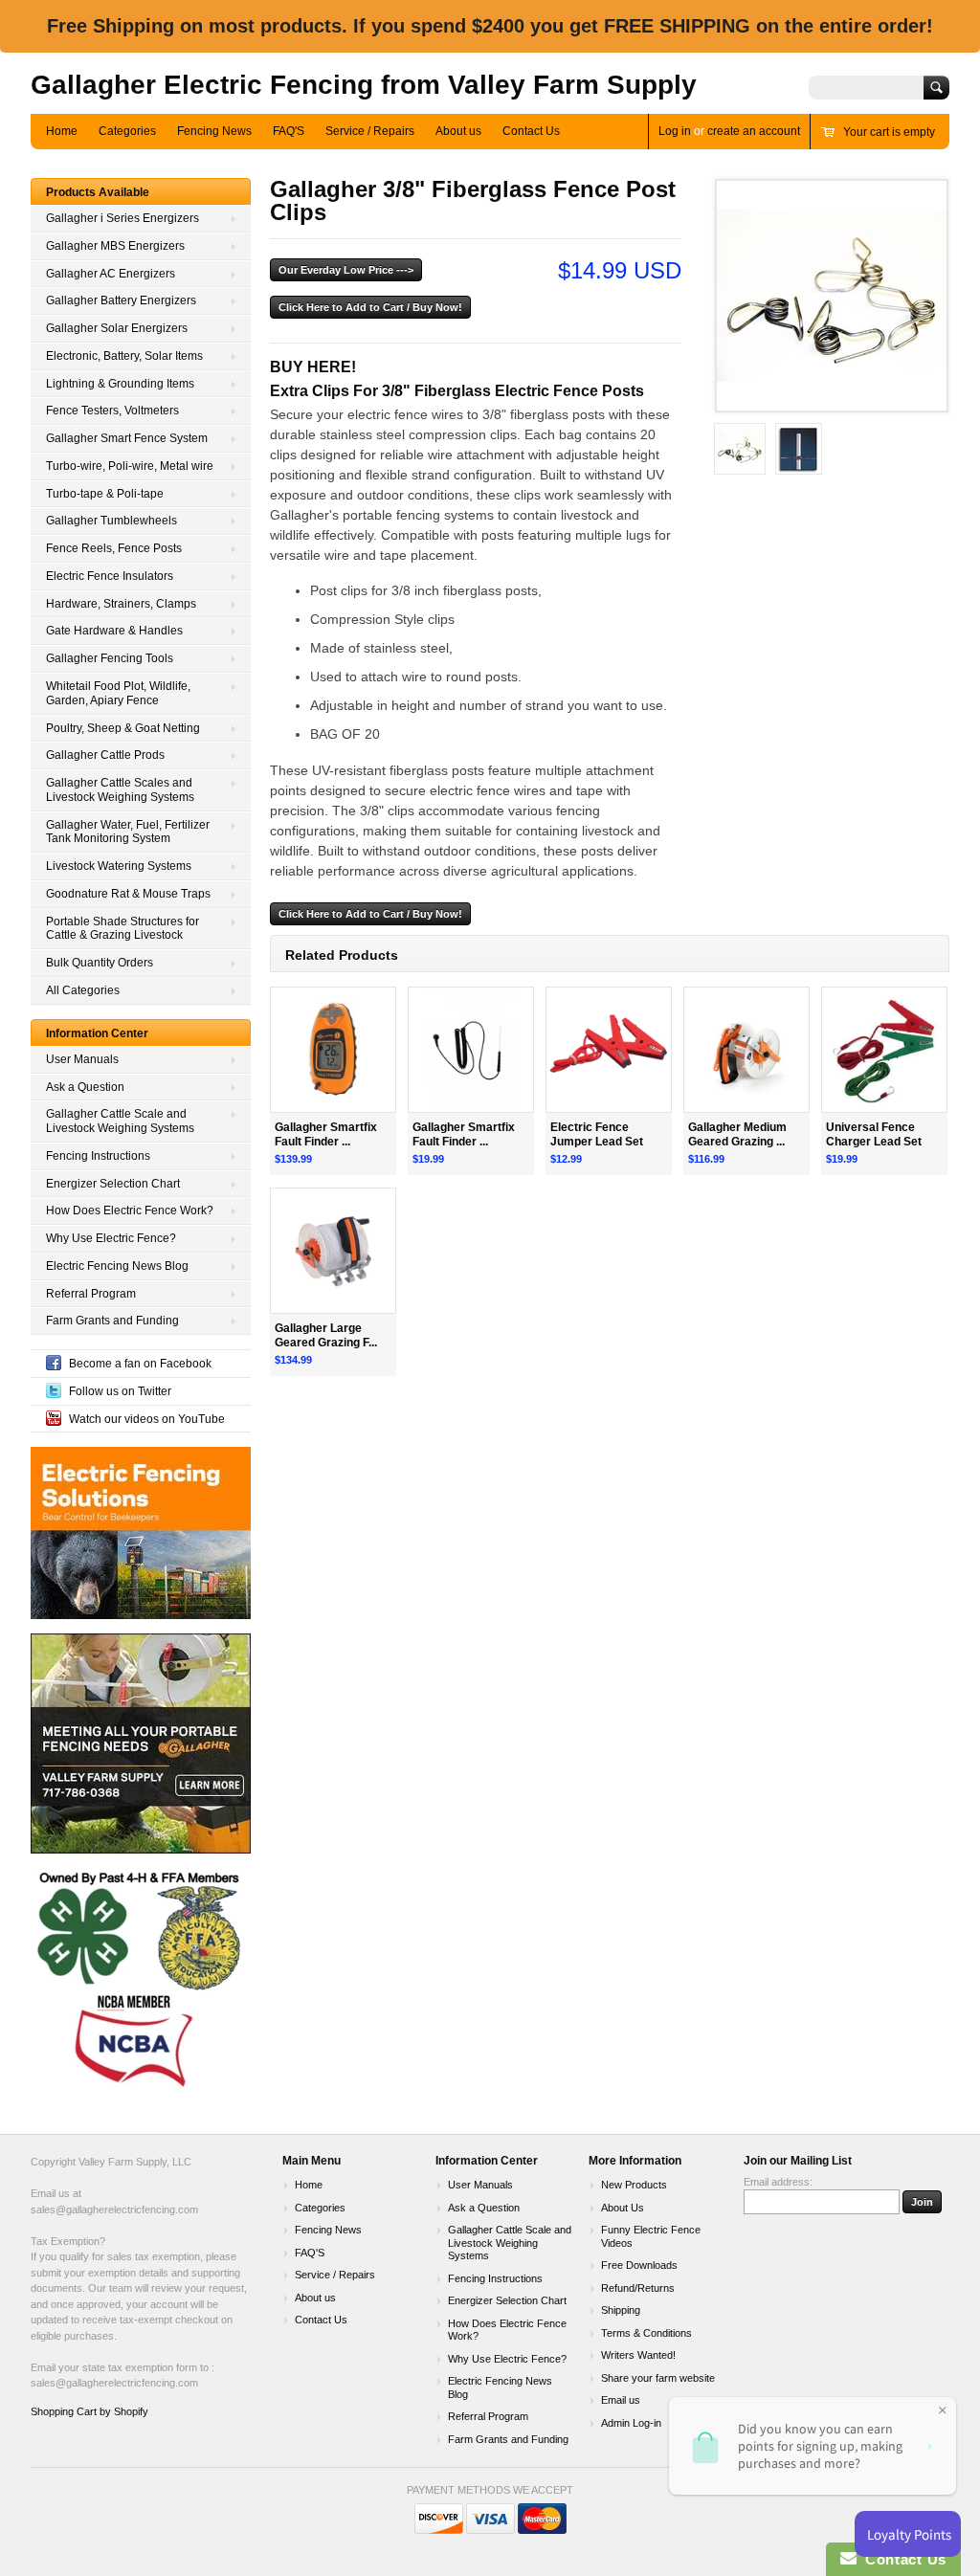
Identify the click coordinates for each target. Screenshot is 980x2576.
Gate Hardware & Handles (114, 631)
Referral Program (91, 1294)
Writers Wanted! (638, 2355)
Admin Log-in (631, 2423)
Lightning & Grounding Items (120, 384)
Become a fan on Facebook (140, 1364)
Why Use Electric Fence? (111, 1238)
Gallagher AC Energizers (111, 274)
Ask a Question (85, 1087)
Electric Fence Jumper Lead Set (597, 1134)
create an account (754, 131)
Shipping (621, 2310)
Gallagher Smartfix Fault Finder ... (326, 1134)
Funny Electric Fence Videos (651, 2236)
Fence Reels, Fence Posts (114, 548)
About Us (623, 2208)
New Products (634, 2185)
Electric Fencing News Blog (117, 1266)
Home (62, 131)
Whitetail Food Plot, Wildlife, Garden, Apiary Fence (118, 693)
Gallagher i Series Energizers (122, 218)
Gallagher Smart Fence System (127, 438)
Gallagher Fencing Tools (110, 658)
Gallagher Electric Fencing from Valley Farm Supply (364, 85)
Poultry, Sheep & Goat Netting (123, 728)
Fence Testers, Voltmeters (112, 411)
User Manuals (82, 1059)
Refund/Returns (638, 2288)
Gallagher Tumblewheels (111, 521)
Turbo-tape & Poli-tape (105, 494)
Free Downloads (639, 2265)
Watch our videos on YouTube (147, 1419)
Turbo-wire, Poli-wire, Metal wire (130, 466)
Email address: (778, 2182)
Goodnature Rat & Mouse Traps (128, 894)
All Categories (83, 990)
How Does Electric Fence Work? (130, 1210)
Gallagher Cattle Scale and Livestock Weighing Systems (120, 1121)
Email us (621, 2400)
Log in (675, 131)
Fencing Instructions (98, 1156)
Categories (127, 131)
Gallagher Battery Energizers (121, 300)
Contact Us (531, 131)
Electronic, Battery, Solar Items (124, 356)
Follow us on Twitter (120, 1391)
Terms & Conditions (646, 2333)
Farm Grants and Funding (112, 1321)
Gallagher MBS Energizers (115, 246)
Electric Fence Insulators (110, 576)
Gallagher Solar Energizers (117, 328)
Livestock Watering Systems (119, 866)
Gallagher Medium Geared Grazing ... (737, 1134)
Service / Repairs (370, 131)
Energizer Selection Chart (113, 1184)
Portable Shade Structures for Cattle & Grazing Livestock (122, 929)
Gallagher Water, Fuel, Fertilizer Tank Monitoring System (128, 832)
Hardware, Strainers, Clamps (121, 604)
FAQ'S (289, 131)
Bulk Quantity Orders (100, 963)
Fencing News (214, 131)
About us (458, 131)
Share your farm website (658, 2378)
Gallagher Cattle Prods (105, 755)
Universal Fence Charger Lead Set (874, 1134)
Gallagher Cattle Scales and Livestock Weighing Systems (120, 790)
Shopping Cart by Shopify (89, 2411)
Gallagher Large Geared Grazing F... (326, 1335)
